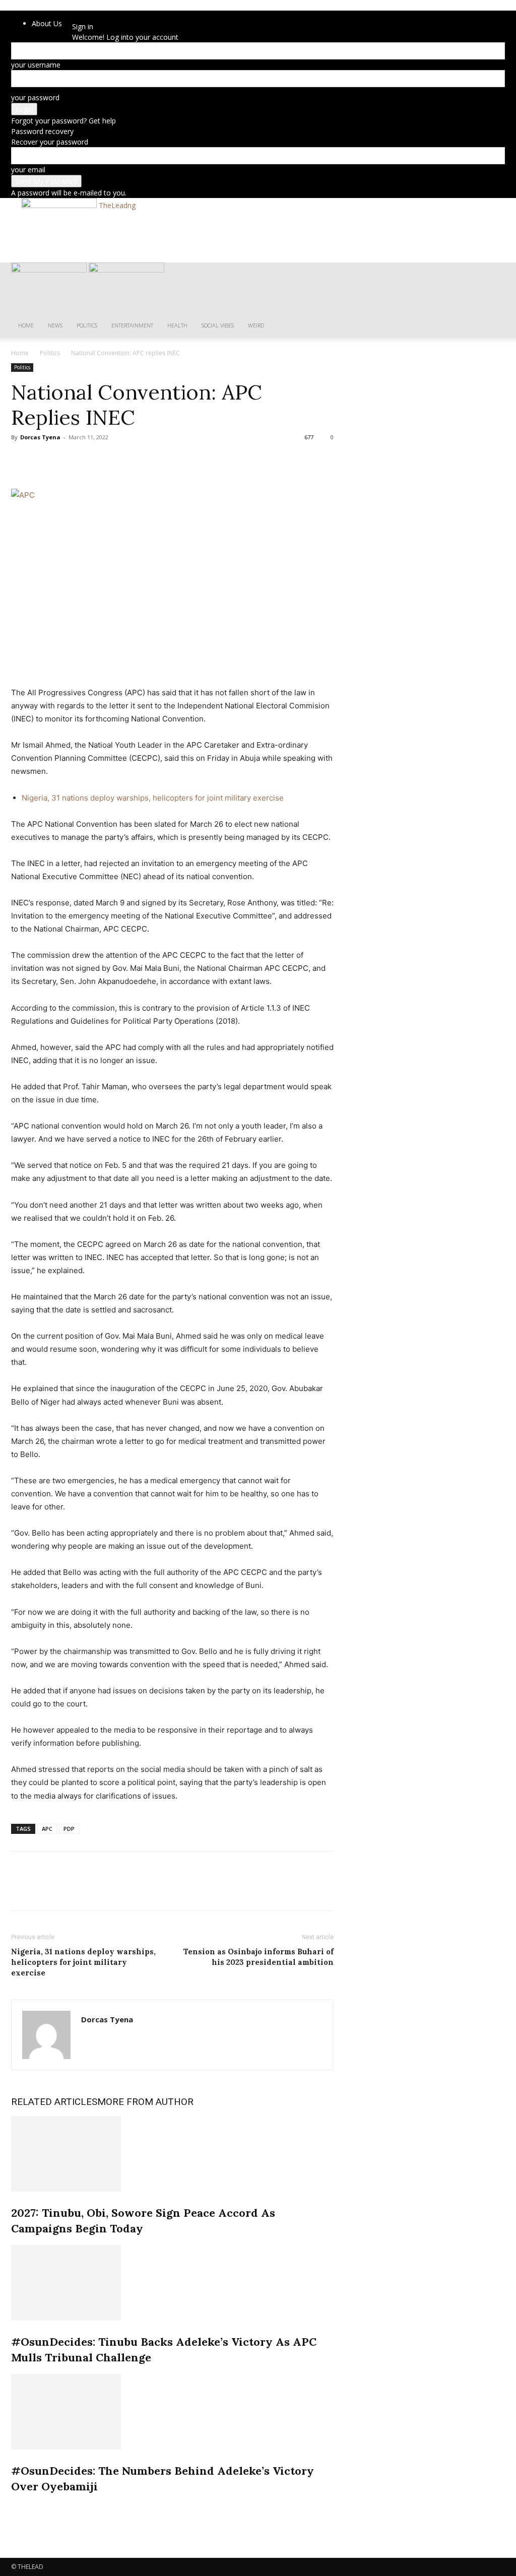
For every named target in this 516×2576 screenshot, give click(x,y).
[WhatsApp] (91, 460)
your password (35, 97)
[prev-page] (14, 2508)
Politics (87, 325)
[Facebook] (21, 460)
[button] (493, 275)
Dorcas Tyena (40, 437)
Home (26, 325)
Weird (256, 325)
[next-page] (19, 2508)
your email (28, 170)
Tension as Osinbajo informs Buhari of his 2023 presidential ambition (259, 1957)
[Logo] (50, 270)
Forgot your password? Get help (63, 121)
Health (177, 325)
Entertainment (132, 325)
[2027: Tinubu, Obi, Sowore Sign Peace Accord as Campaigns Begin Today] (172, 2154)
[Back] (95, 16)
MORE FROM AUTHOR (145, 2102)
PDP (69, 1829)
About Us (47, 23)
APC (47, 1829)
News (55, 325)
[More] (114, 460)
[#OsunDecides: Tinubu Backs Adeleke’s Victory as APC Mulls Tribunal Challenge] (172, 2283)
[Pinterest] (68, 460)
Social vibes (218, 325)
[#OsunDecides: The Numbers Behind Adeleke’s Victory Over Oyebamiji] (172, 2412)
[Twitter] (44, 460)
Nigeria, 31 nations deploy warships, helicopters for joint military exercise (153, 798)
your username (36, 65)
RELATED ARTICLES (54, 2102)
